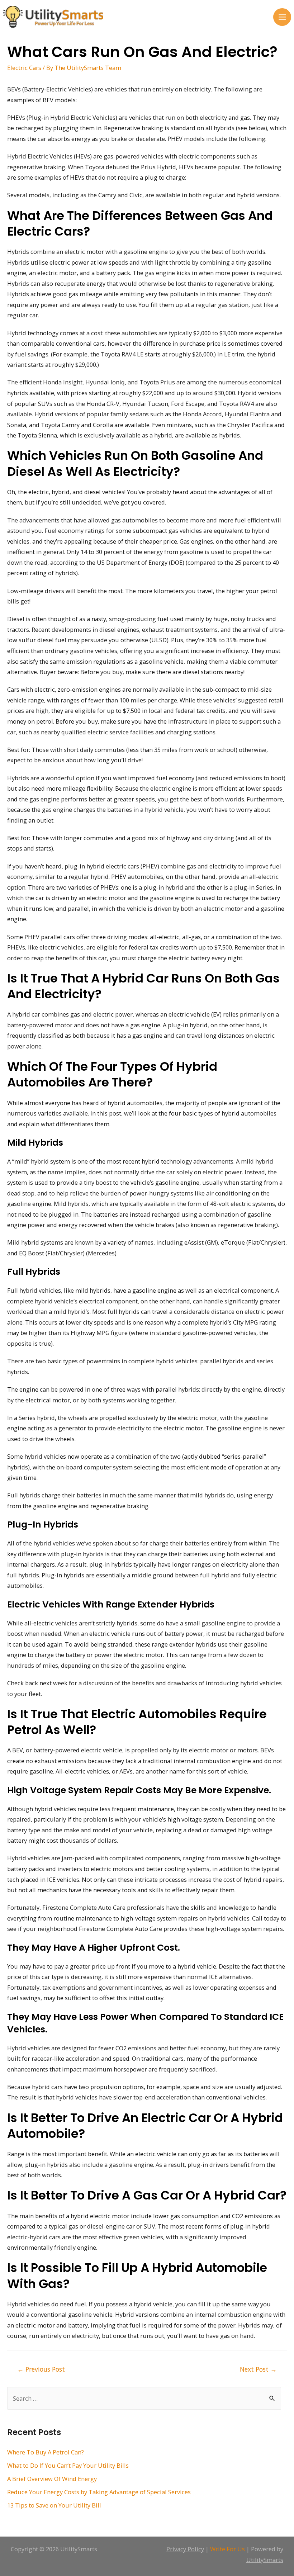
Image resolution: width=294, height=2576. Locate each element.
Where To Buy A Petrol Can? (46, 2452)
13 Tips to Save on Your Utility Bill (54, 2505)
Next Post (258, 2369)
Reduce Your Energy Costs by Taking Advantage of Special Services (99, 2492)
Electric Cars (24, 68)
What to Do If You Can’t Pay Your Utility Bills (68, 2465)
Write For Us (227, 2549)
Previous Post (41, 2369)
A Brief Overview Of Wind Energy (52, 2479)
